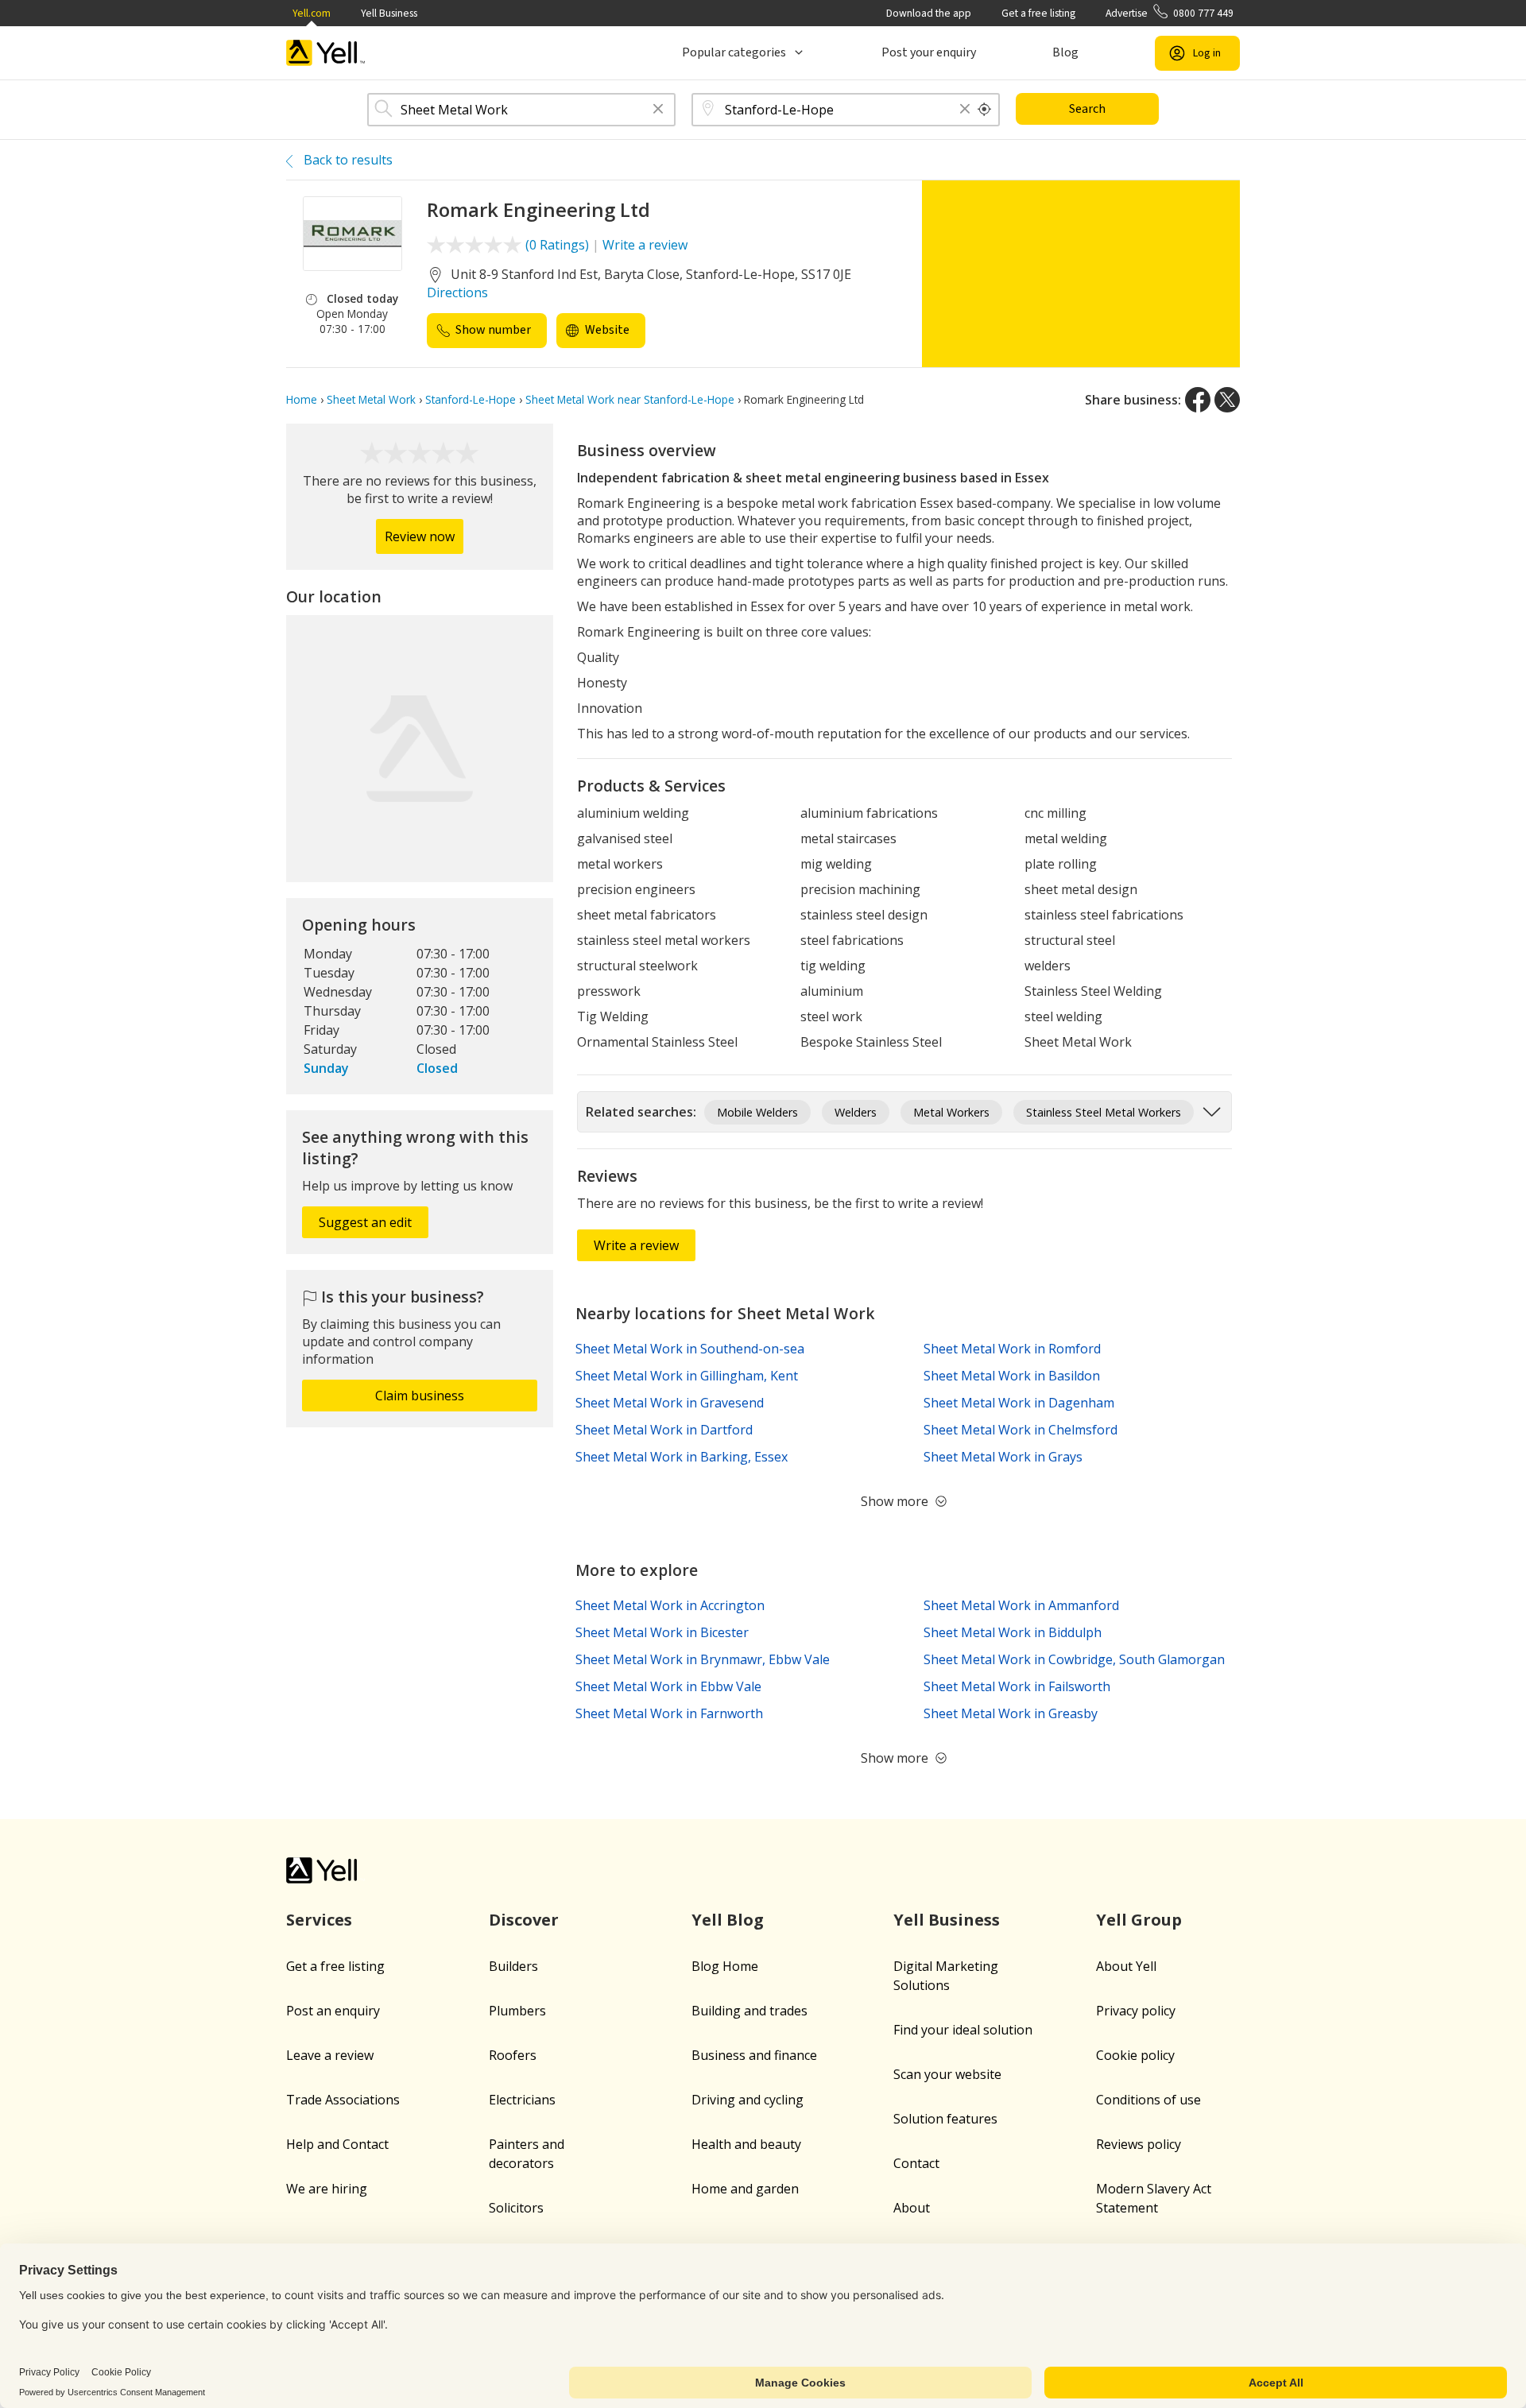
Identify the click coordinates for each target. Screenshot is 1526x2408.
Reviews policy (1139, 2144)
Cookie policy (1135, 2055)
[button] (658, 110)
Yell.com (312, 13)
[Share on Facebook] (1198, 400)
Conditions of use (1148, 2100)
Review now (420, 536)
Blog (1065, 52)
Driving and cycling (748, 2100)
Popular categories (734, 52)
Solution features (945, 2119)
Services (319, 1920)
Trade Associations (343, 2100)
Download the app (929, 13)
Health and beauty (746, 2144)
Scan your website (947, 2074)
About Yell (1126, 1966)
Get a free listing (1038, 13)
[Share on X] (1227, 400)
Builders (513, 1966)
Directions (457, 292)
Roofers (513, 2055)
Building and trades (749, 2011)
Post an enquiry (333, 2011)
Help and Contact (337, 2144)
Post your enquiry (929, 52)
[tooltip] (985, 110)
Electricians (522, 2100)
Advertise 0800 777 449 (1170, 13)
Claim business (420, 1396)
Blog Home (725, 1966)
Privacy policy (1136, 2011)
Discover (524, 1920)
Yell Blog (728, 1920)
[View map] (420, 749)
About (912, 2208)
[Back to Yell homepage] (326, 53)
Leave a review (330, 2055)
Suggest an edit (365, 1222)
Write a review (645, 245)
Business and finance (754, 2055)
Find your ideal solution (963, 2030)
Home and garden (745, 2189)
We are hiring (327, 2189)
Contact (916, 2163)
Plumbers (517, 2011)
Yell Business (389, 13)
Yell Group (1139, 1920)
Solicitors (516, 2208)
